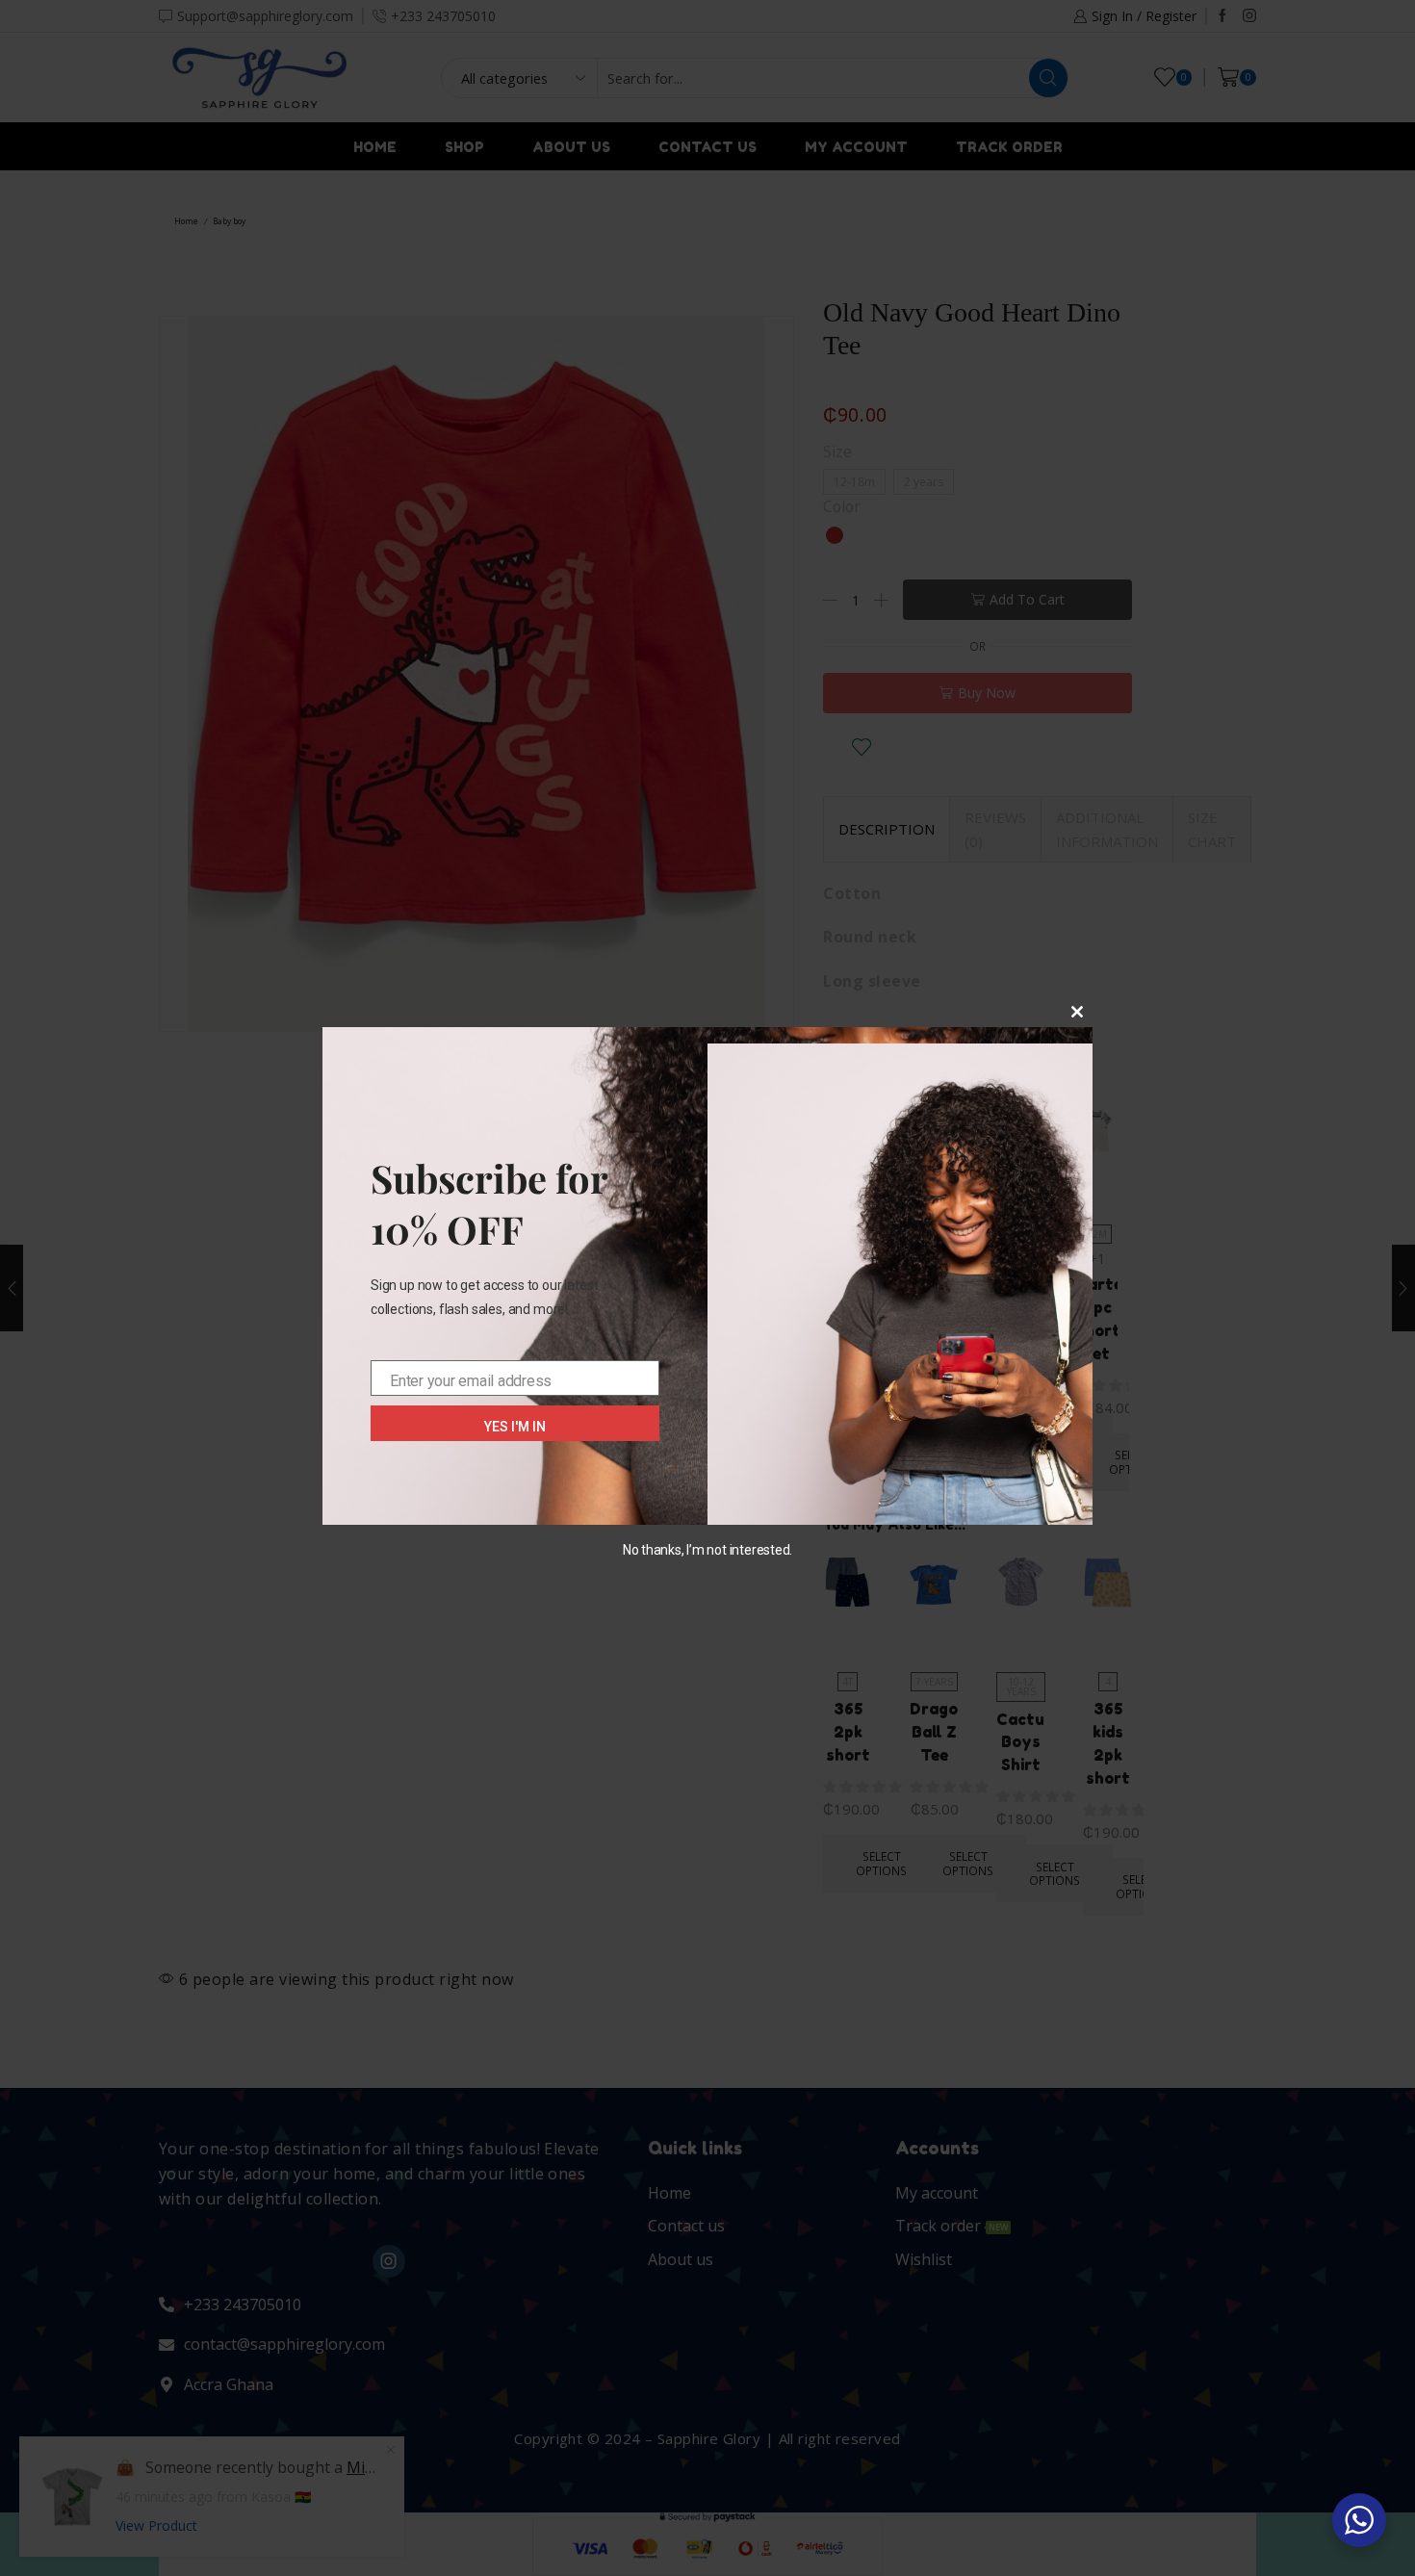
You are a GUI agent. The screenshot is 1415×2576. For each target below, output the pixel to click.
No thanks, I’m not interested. (707, 1550)
